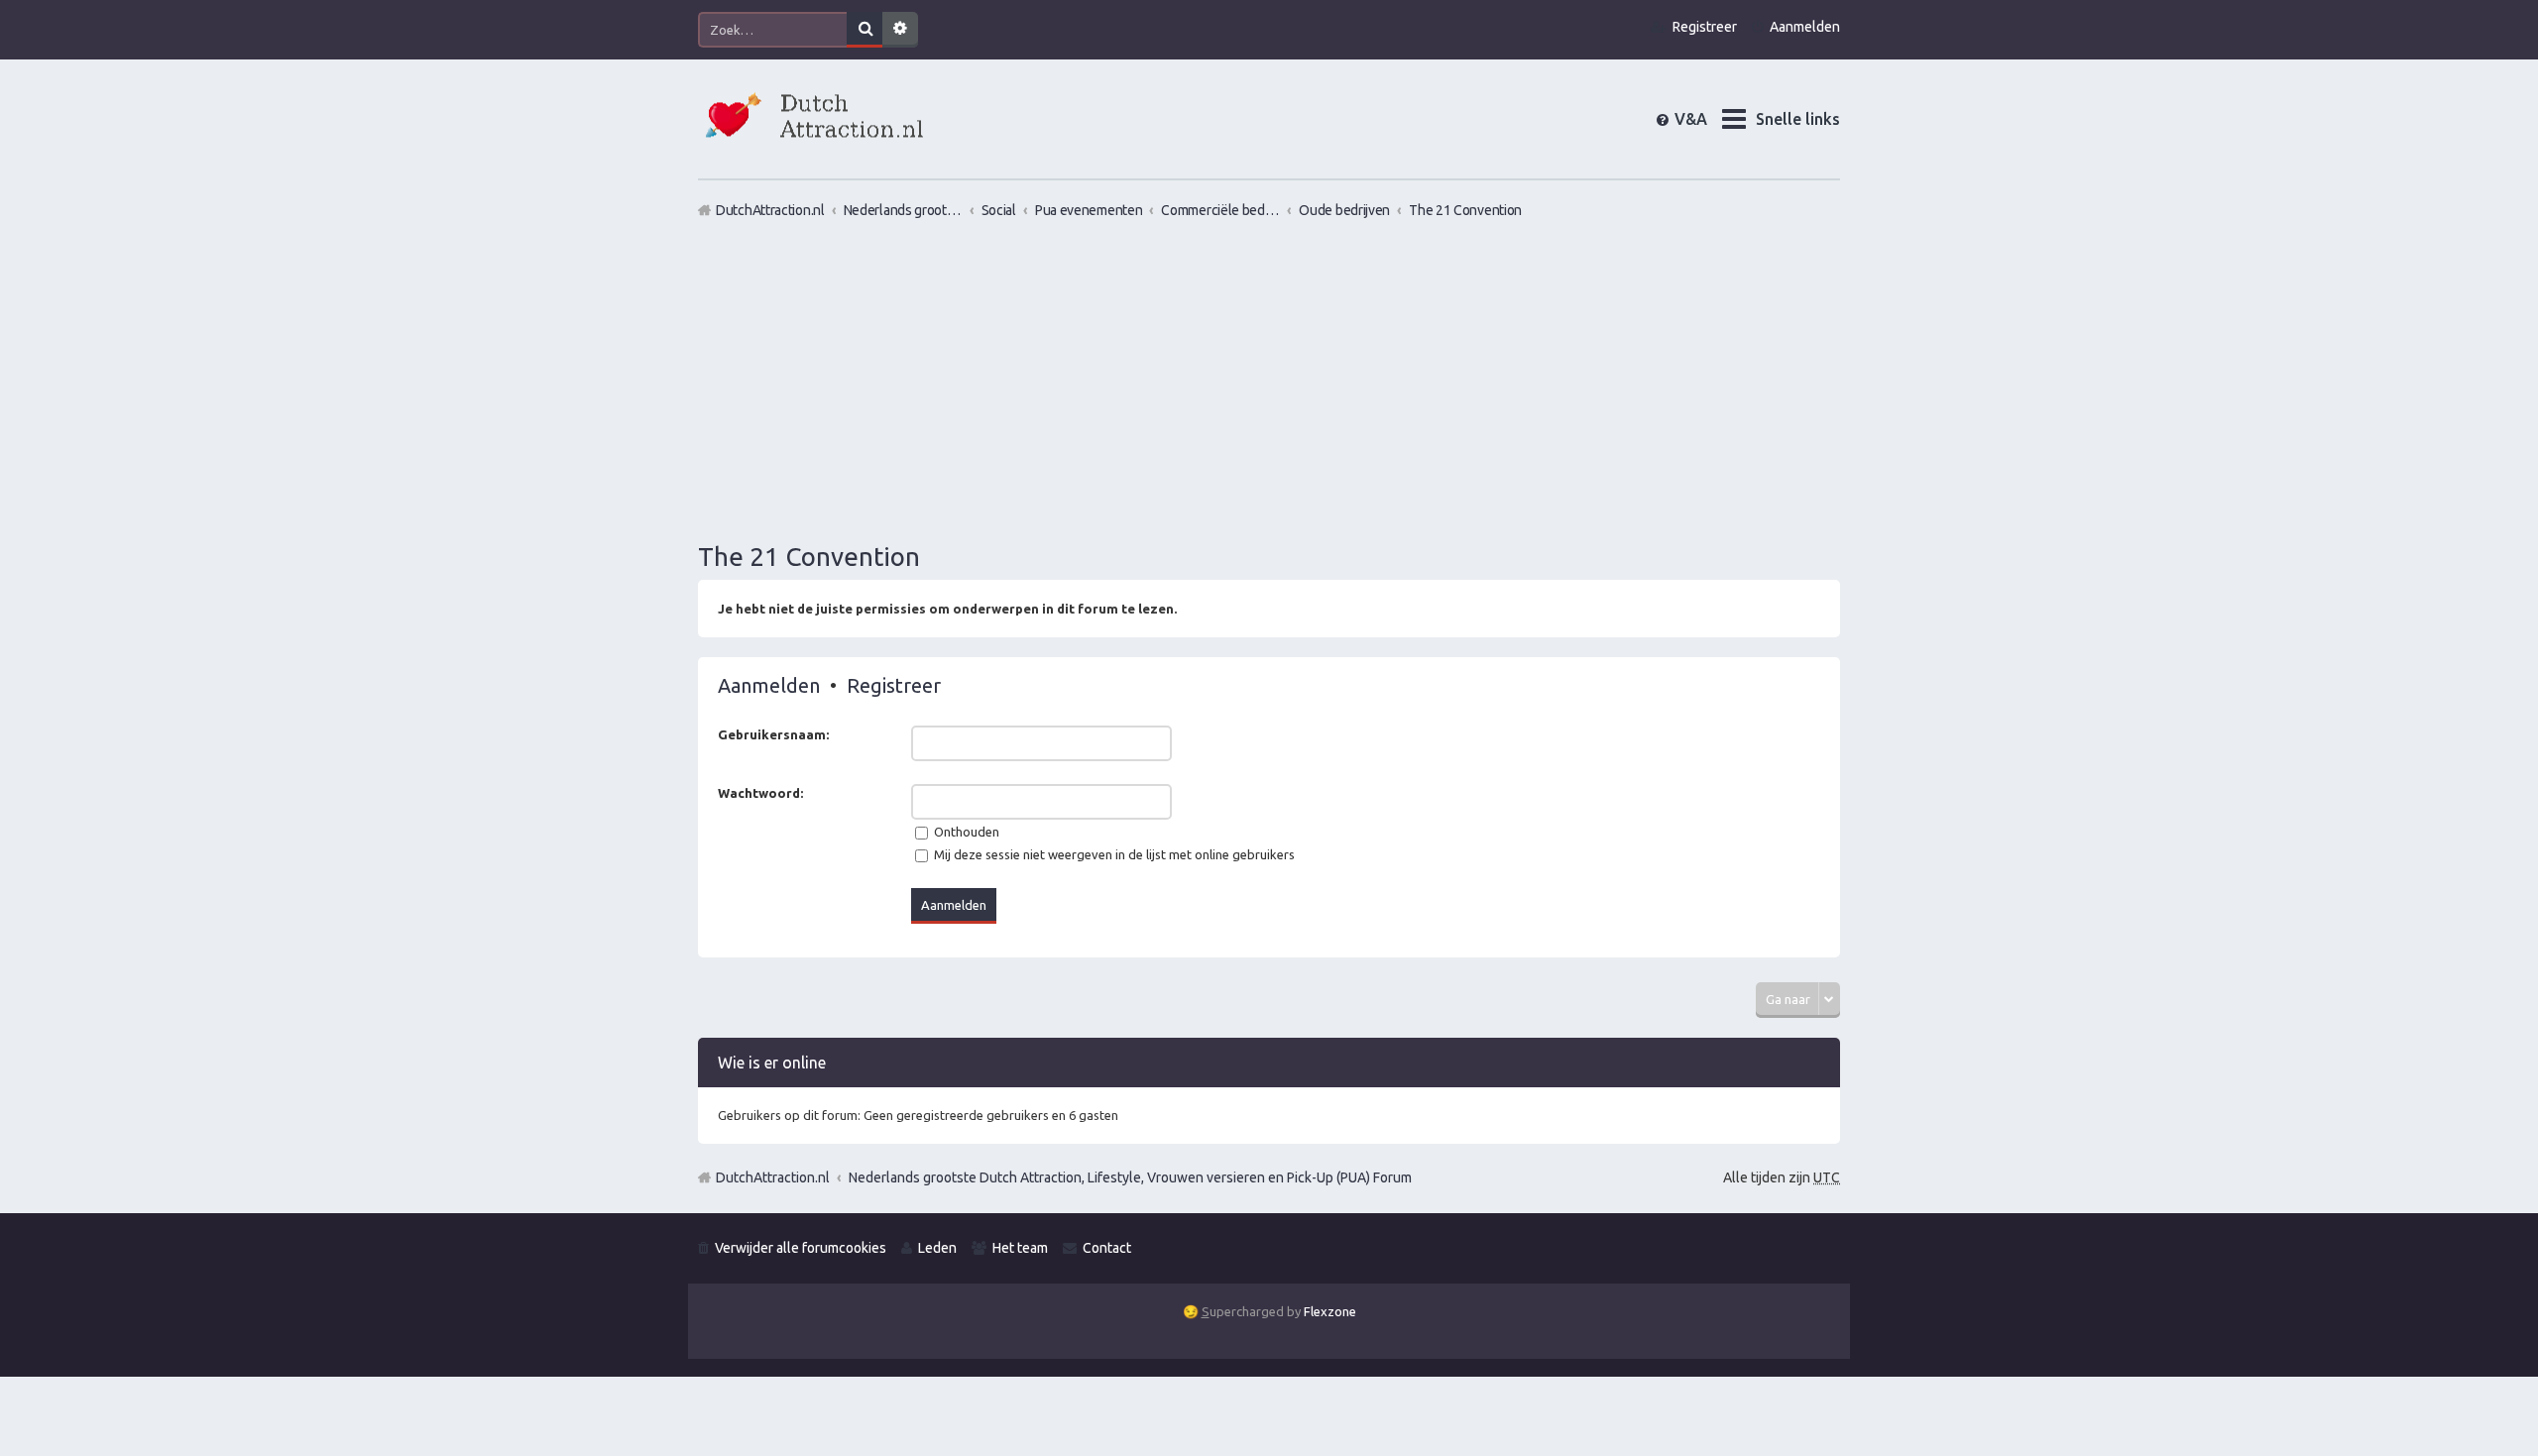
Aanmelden (769, 685)
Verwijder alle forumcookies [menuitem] (801, 1248)
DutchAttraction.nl (773, 1177)
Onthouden (965, 832)
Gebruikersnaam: (773, 734)
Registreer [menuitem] (1705, 27)
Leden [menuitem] (937, 1248)
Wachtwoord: (760, 793)
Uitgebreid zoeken (900, 30)
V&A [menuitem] (1707, 119)
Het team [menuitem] (1020, 1248)
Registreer (894, 685)
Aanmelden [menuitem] (1805, 27)
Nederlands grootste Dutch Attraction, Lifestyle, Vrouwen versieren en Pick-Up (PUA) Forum (1130, 1177)
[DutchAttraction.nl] (812, 118)
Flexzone (1330, 1311)
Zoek (865, 30)
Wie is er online (772, 1063)
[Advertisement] (1269, 380)
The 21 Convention (809, 557)
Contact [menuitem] (1107, 1248)
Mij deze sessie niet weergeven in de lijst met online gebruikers (1113, 854)
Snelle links (1798, 119)
